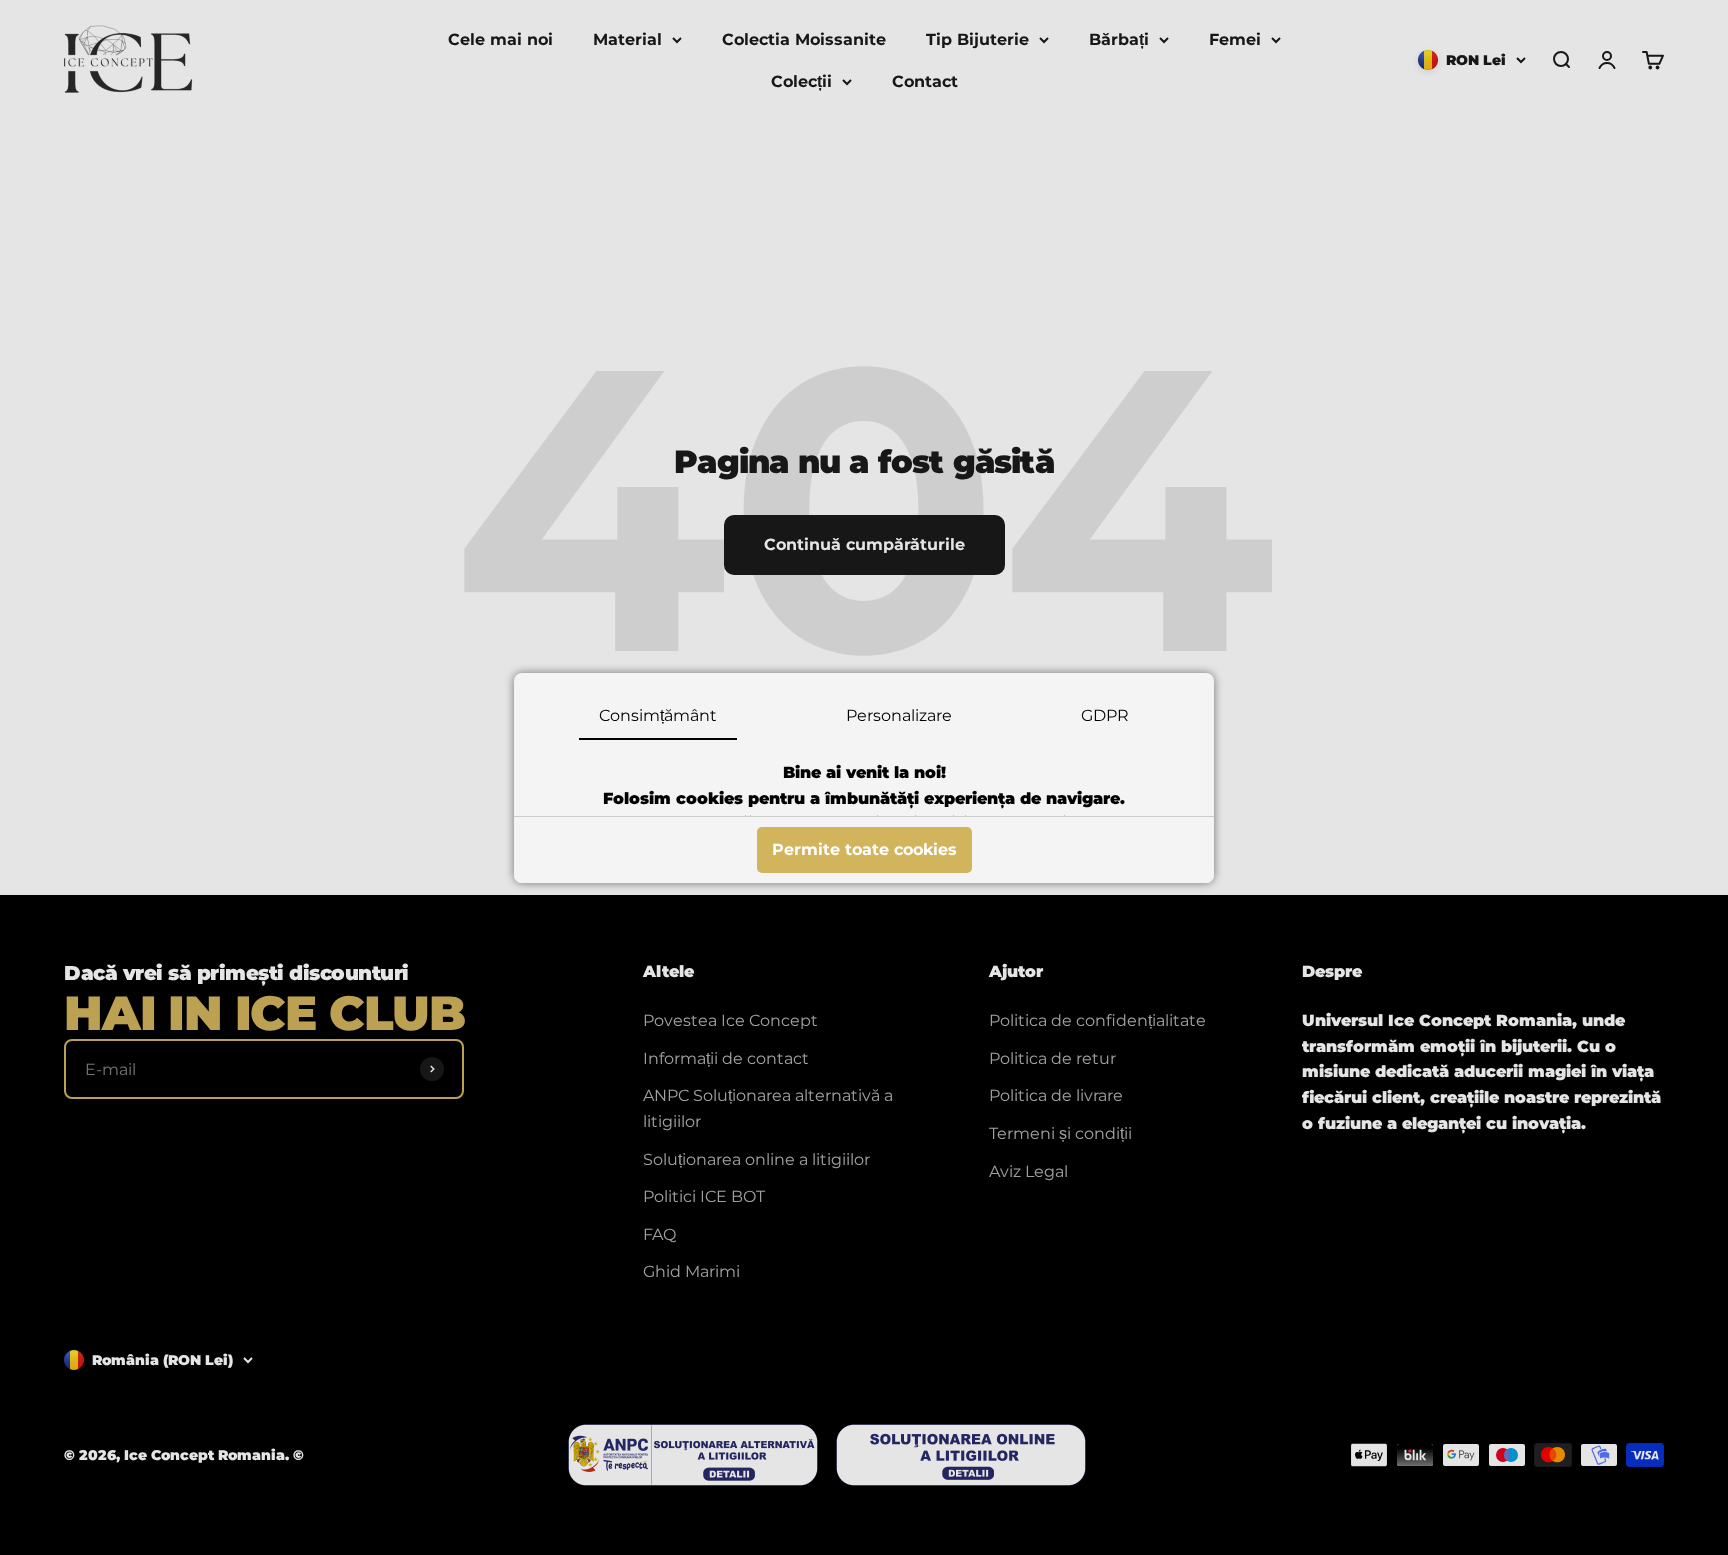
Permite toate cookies (864, 849)
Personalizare (899, 715)
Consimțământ (658, 715)
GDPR (1105, 715)
